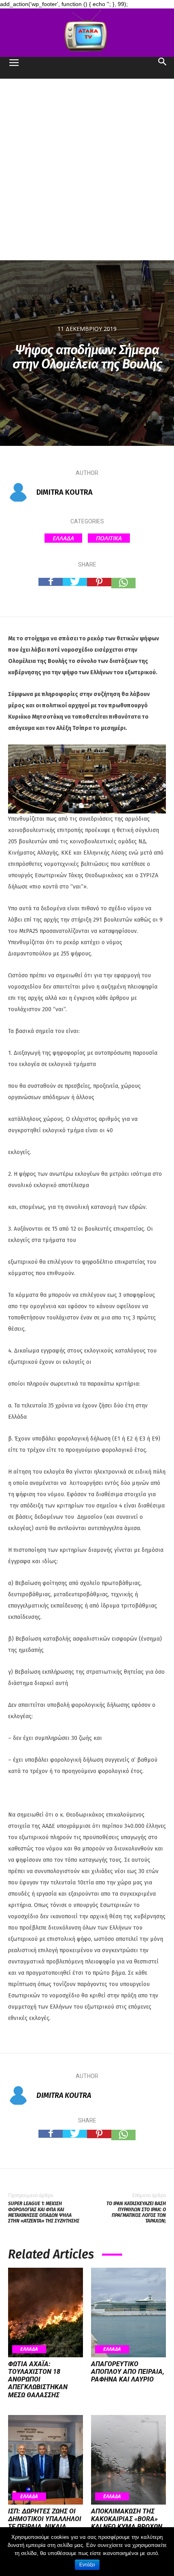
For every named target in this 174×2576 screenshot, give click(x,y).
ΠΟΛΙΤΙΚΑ (109, 538)
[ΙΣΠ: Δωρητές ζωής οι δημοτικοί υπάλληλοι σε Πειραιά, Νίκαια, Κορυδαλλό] (46, 2460)
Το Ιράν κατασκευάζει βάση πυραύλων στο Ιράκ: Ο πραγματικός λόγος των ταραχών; (136, 2212)
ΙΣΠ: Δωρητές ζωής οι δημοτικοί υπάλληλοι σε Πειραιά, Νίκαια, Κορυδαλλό (45, 2523)
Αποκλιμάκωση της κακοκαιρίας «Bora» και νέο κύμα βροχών (127, 2519)
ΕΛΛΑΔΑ (63, 538)
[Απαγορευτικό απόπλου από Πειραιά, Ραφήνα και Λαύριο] (128, 2313)
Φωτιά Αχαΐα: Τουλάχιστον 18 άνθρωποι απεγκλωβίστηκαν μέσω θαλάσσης (38, 2379)
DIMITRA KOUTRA (65, 492)
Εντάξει (87, 2565)
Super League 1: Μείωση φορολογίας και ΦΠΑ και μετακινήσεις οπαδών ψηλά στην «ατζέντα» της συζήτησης (44, 2212)
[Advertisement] (87, 169)
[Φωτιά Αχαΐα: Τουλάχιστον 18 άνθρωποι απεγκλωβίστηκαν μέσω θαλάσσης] (46, 2313)
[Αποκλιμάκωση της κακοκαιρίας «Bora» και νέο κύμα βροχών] (128, 2460)
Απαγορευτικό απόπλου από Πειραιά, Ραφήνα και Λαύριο (128, 2372)
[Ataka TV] (87, 33)
